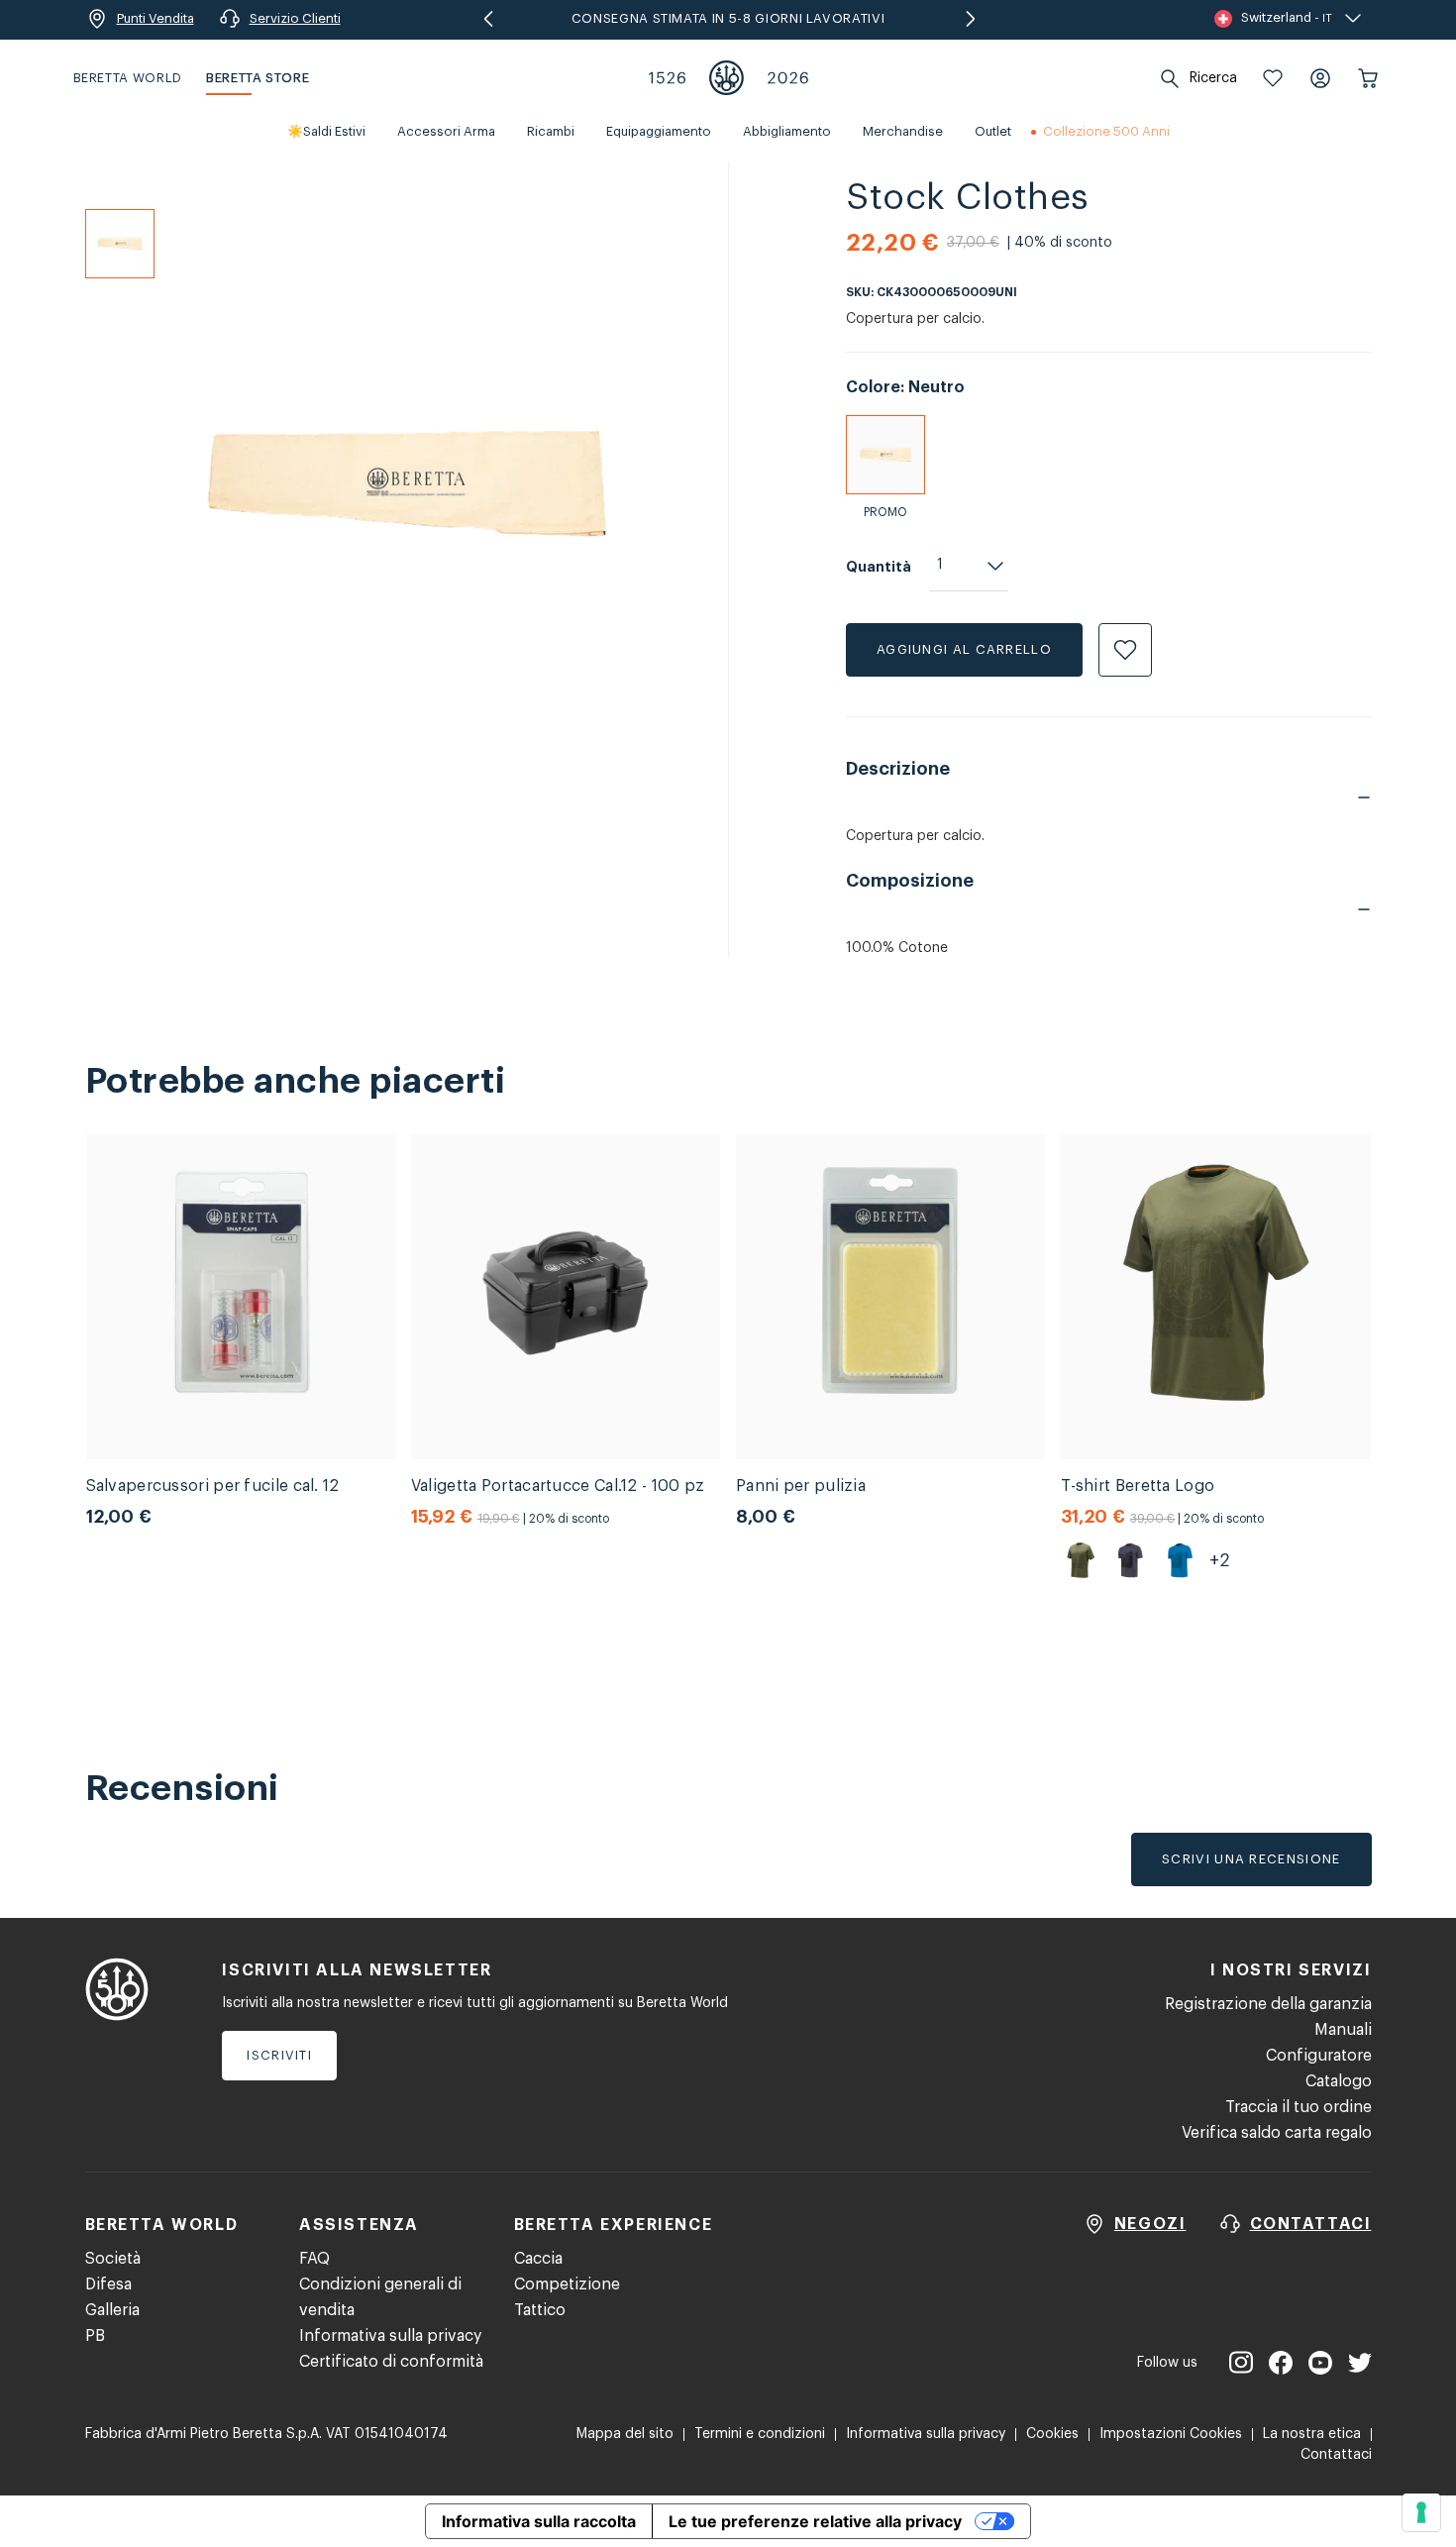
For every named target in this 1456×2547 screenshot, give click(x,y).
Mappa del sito (625, 2434)
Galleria (112, 2310)
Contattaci (1336, 2455)
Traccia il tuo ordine (1299, 2107)
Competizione (567, 2284)
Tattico (540, 2310)
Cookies (1052, 2434)
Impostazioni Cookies (1171, 2434)
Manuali (1343, 2030)
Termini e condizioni (760, 2434)
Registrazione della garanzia (1268, 2004)
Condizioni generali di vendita (380, 2297)
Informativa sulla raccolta (539, 2521)
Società (113, 2259)
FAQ (314, 2259)
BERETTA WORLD (128, 78)
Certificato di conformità (391, 2362)
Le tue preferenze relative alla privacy (815, 2521)
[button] (1273, 78)
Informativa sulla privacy (390, 2336)
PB (95, 2336)
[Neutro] (885, 455)
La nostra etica (1312, 2434)
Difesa (108, 2284)
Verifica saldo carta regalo (1277, 2133)
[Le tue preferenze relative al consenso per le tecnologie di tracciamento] (1421, 2512)
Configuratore (1319, 2056)
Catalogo (1339, 2081)
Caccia (538, 2259)
